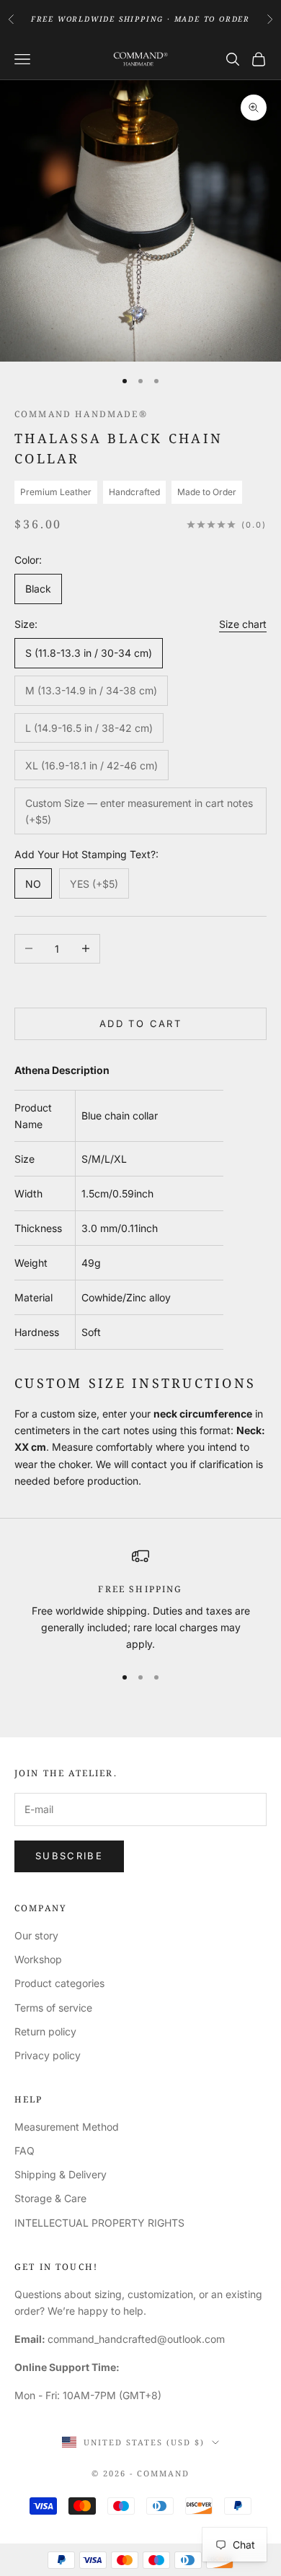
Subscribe (69, 1856)
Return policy (45, 2031)
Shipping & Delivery (61, 2174)
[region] (140, 1600)
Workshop (38, 1959)
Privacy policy (48, 2055)
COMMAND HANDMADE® (81, 414)
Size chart (243, 624)
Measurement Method (67, 2127)
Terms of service (53, 2008)
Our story (36, 1935)
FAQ (24, 2151)
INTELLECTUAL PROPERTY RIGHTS (99, 2223)
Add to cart (140, 1023)
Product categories (59, 1983)
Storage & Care (50, 2198)
